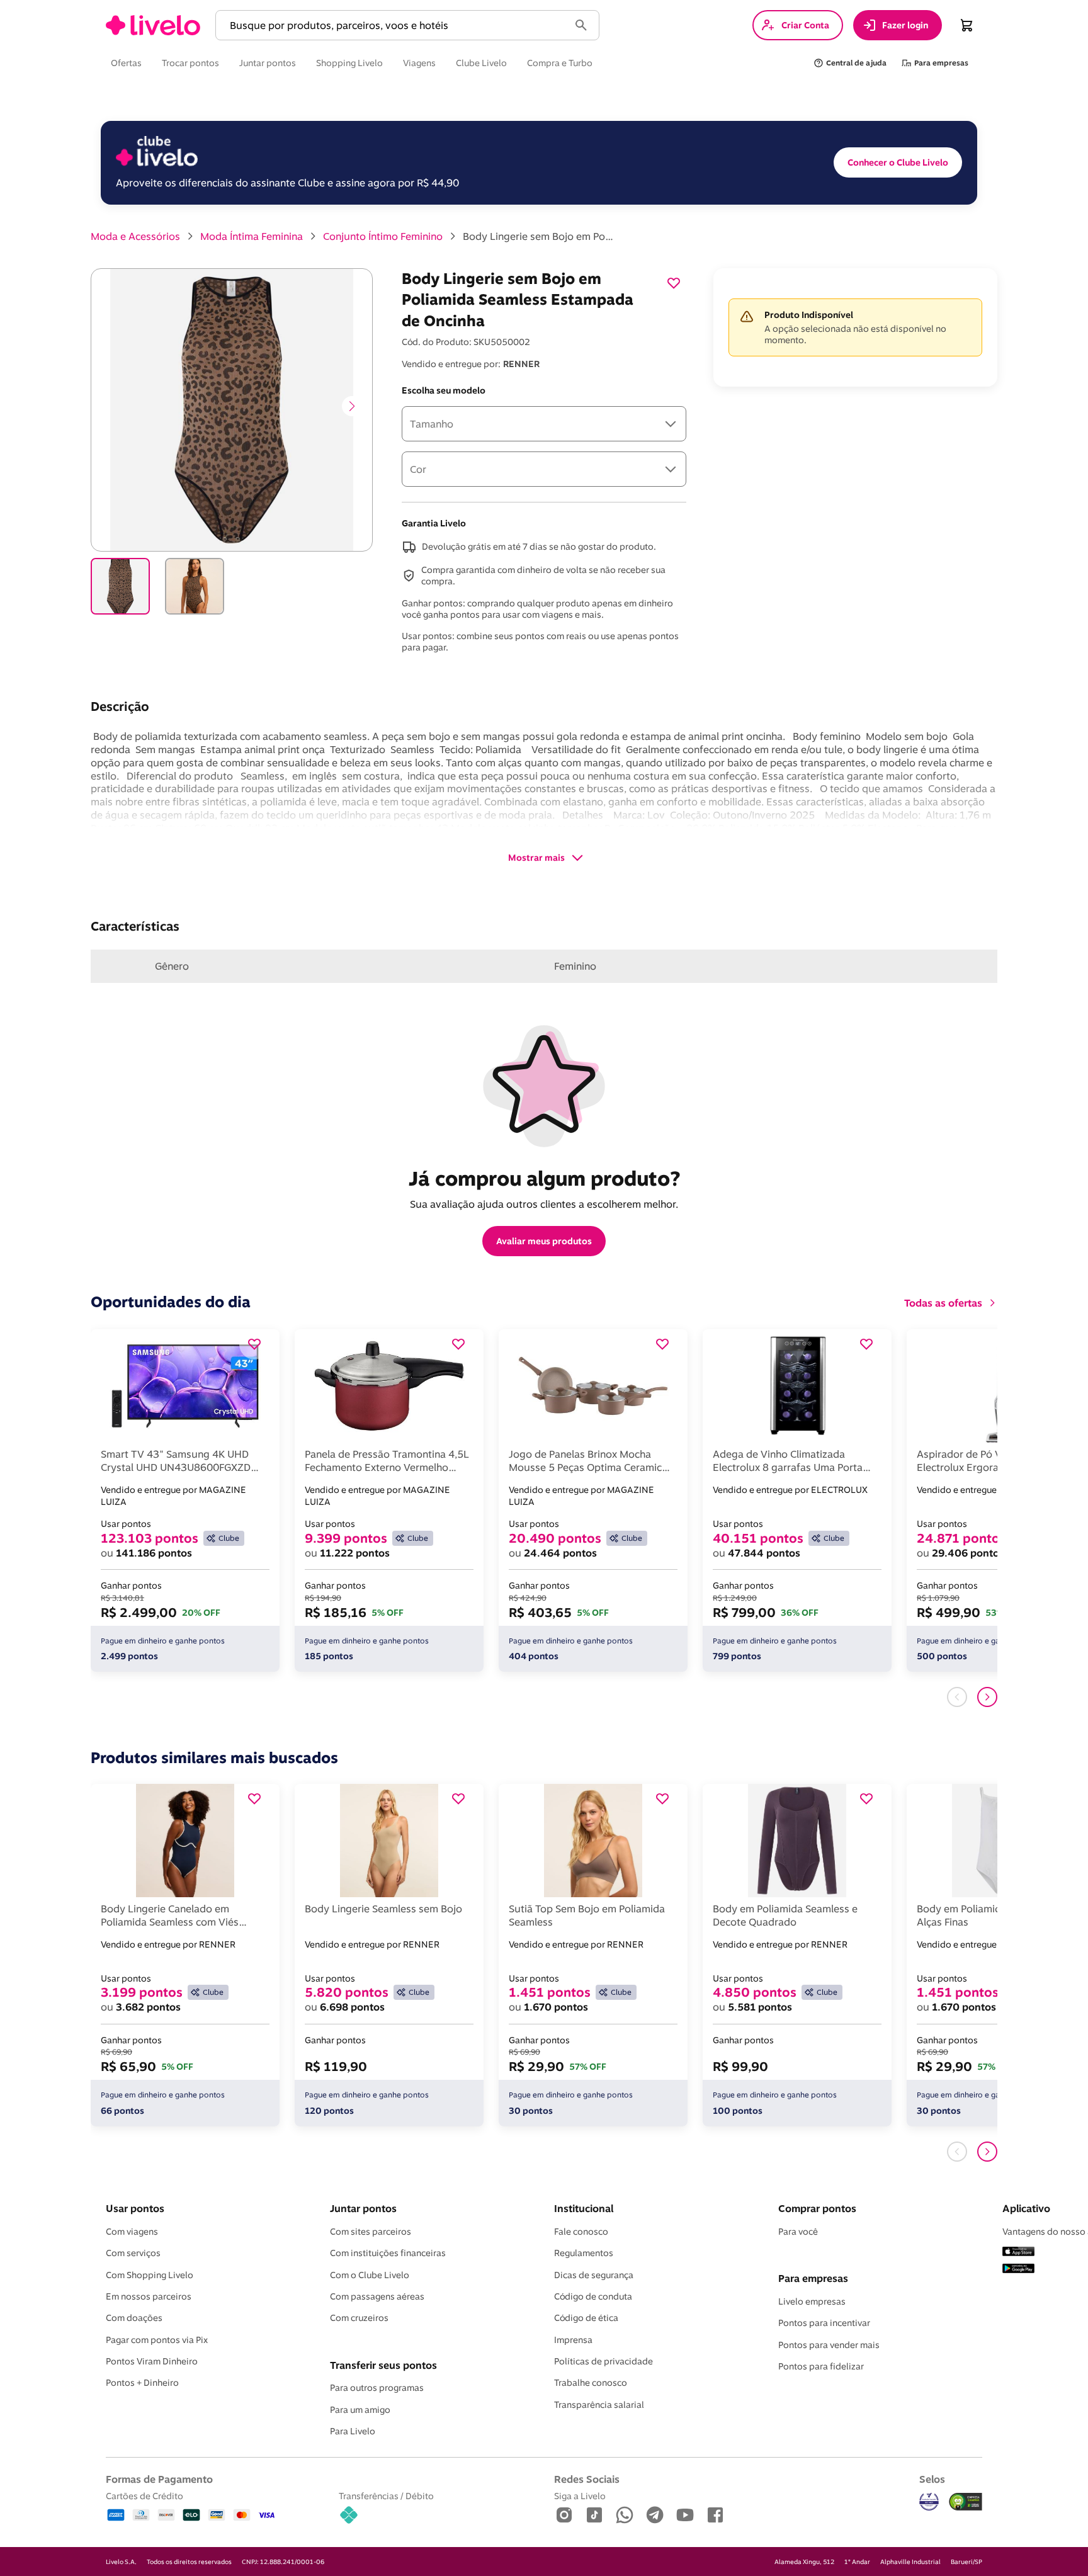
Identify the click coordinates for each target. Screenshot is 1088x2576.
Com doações (134, 2318)
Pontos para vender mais (829, 2345)
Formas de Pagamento (159, 2479)
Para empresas (813, 2278)
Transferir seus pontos (383, 2365)
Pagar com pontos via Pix (157, 2340)
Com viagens (132, 2232)
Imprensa (573, 2340)
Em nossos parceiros (149, 2296)
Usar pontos (135, 2208)
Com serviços (133, 2253)
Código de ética (586, 2318)
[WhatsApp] (625, 2516)
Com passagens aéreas (377, 2296)
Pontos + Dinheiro (142, 2383)
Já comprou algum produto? (544, 1178)
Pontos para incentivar (824, 2323)
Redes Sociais (587, 2479)
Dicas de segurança (594, 2275)
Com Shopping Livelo (150, 2275)
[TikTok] (594, 2516)
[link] (153, 25)
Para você (798, 2232)
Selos (932, 2479)
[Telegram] (655, 2516)
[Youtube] (685, 2516)
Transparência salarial (599, 2405)
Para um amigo (360, 2410)
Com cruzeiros (359, 2318)
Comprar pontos (817, 2208)
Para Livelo (353, 2431)
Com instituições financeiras (388, 2253)
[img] (966, 2502)
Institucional (584, 2208)
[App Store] (1018, 2252)
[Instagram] (564, 2516)
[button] (395, 26)
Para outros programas (377, 2388)
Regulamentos (584, 2253)
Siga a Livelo (580, 2496)
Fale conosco (581, 2232)
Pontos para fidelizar (821, 2366)
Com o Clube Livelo (370, 2275)
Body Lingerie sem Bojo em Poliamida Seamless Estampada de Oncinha (538, 236)
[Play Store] (1018, 2269)
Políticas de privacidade (603, 2361)
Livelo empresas (812, 2301)
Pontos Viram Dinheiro (152, 2361)
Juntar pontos (363, 2208)
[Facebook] (715, 2516)
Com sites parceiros (371, 2232)
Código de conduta (593, 2296)
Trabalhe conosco (591, 2383)
